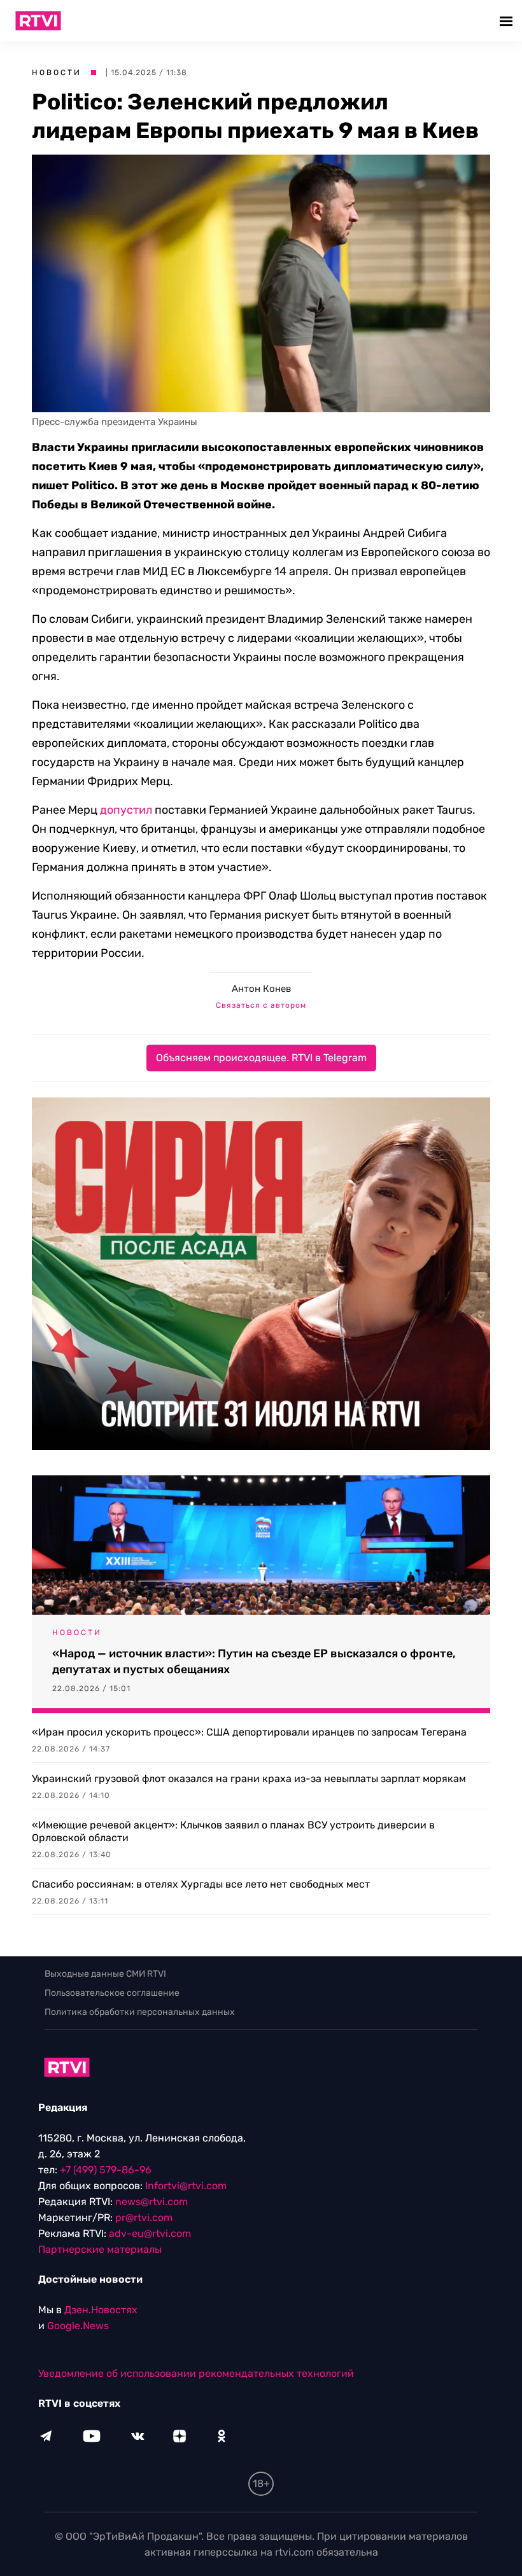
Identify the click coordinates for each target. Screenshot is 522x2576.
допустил (126, 810)
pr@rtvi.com (144, 2217)
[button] (508, 21)
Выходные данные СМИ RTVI (105, 1974)
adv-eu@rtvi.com (150, 2233)
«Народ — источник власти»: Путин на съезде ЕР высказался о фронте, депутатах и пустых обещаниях (254, 1661)
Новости (57, 73)
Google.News (78, 2326)
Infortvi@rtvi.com (186, 2186)
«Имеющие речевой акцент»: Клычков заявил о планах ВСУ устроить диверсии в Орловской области (233, 1831)
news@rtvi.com (152, 2202)
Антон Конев (261, 989)
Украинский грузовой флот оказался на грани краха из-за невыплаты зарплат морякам (249, 1779)
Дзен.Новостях (101, 2310)
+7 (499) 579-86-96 (106, 2170)
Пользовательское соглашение (112, 1993)
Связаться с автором (261, 1005)
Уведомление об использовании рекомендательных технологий (196, 2373)
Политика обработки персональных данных (140, 2012)
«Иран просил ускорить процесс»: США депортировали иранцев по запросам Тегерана (249, 1732)
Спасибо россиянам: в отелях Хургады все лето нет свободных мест (201, 1884)
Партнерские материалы (100, 2249)
